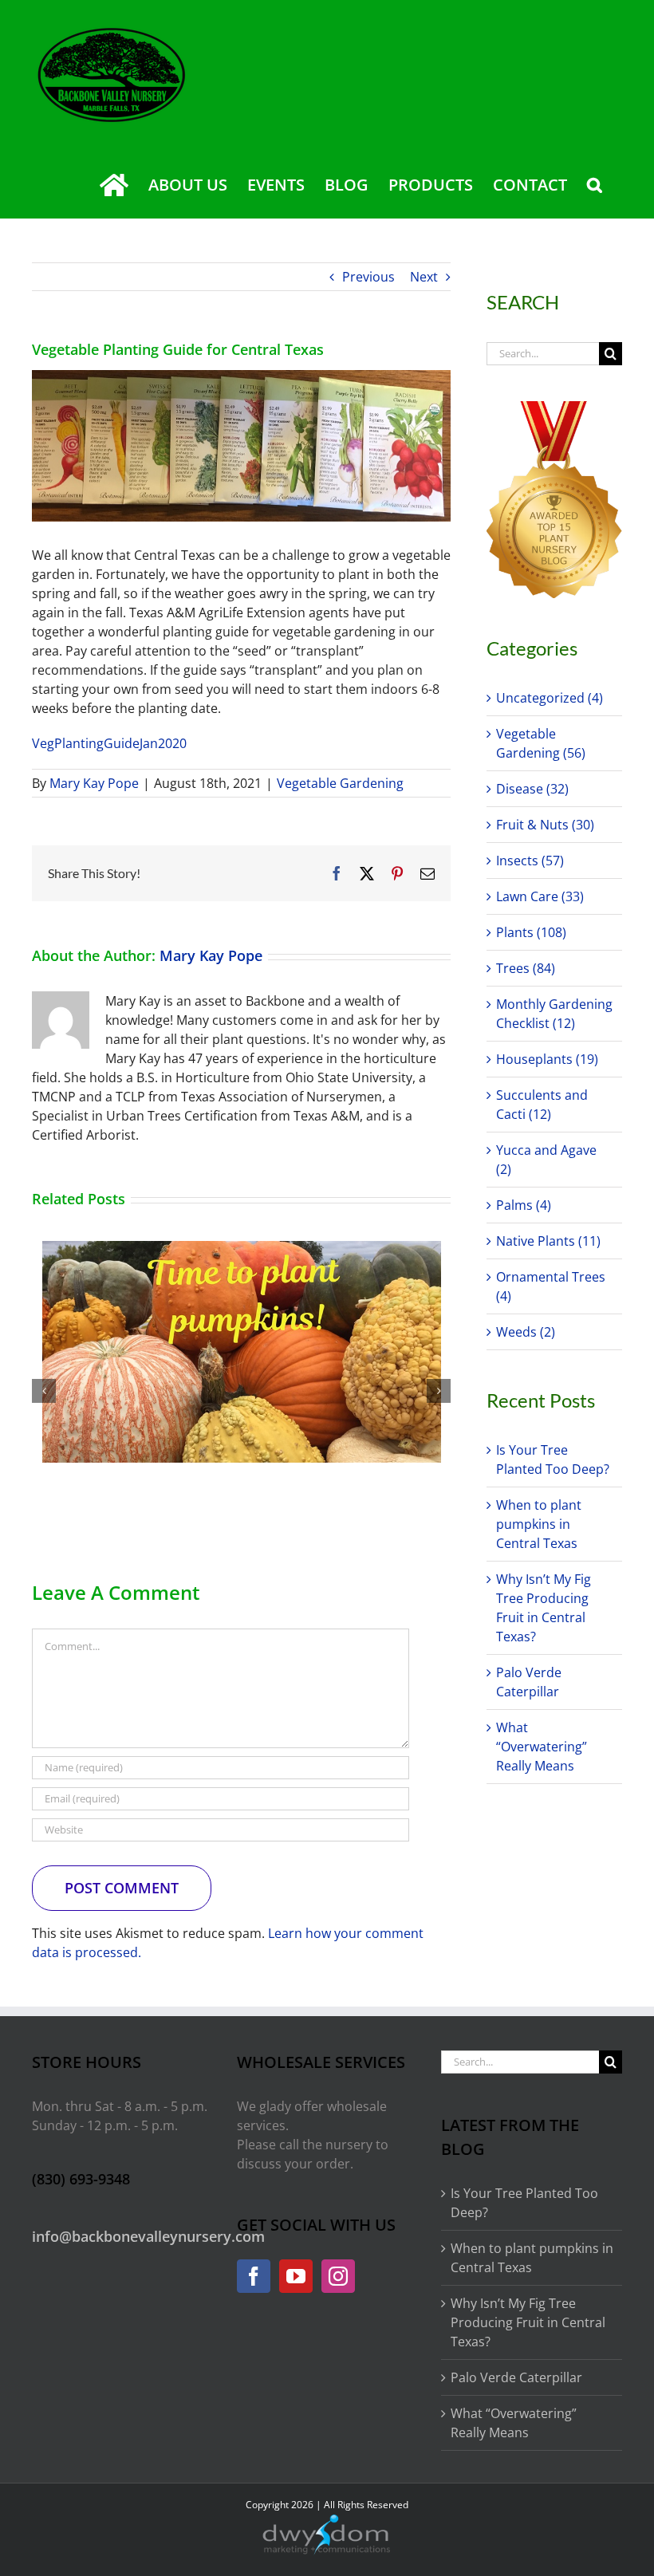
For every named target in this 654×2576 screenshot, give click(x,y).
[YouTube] (296, 2276)
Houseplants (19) (547, 1059)
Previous (368, 277)
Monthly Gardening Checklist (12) (554, 1014)
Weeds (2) (526, 1332)
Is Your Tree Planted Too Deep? (524, 2203)
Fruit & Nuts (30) (545, 825)
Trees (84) (526, 968)
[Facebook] (254, 2276)
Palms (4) (524, 1205)
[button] (595, 185)
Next (424, 277)
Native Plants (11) (548, 1241)
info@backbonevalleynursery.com (148, 2236)
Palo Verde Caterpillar (516, 2377)
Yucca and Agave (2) (546, 1160)
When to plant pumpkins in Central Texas (539, 1524)
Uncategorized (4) (550, 698)
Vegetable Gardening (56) (541, 743)
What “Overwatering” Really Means (542, 1747)
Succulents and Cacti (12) (542, 1105)
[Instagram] (338, 2276)
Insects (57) (530, 861)
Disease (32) (532, 789)
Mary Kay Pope (94, 783)
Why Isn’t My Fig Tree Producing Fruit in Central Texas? (528, 2322)
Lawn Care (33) (540, 896)
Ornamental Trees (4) (551, 1286)
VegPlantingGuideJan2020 (109, 743)
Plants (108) (531, 932)
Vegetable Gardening (340, 783)
